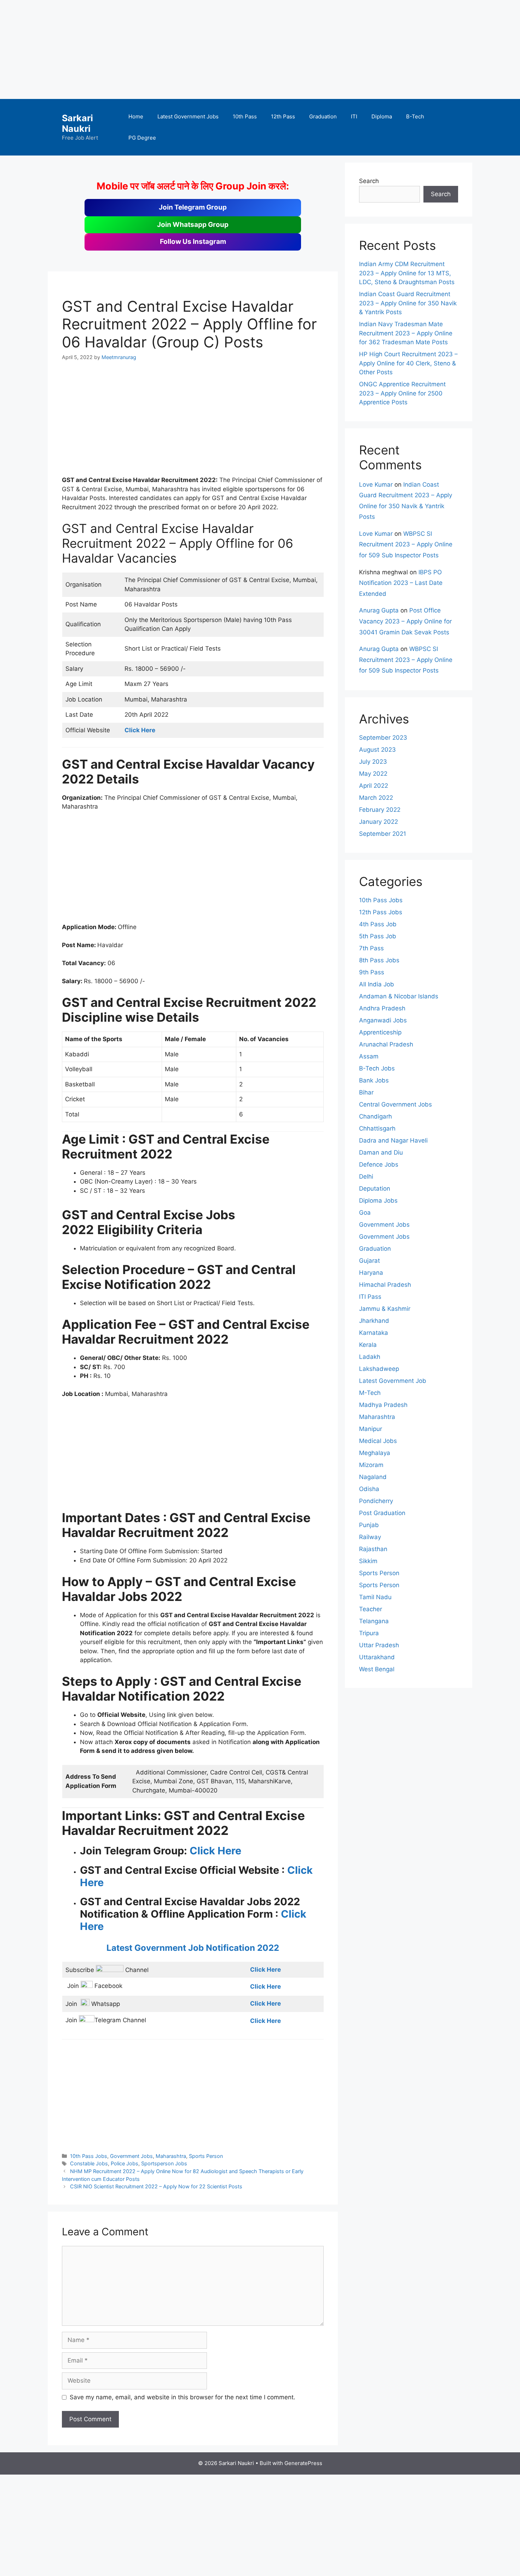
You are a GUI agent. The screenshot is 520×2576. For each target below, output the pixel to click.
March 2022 (376, 798)
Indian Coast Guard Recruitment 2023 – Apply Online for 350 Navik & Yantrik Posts (408, 303)
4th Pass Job (378, 924)
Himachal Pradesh (385, 1285)
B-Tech (415, 116)
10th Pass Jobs (89, 2156)
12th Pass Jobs (381, 912)
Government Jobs (131, 2156)
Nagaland (373, 1477)
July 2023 (373, 762)
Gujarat (369, 1261)
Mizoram (371, 1465)
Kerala (368, 1345)
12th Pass (283, 116)
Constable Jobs (89, 2163)
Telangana (374, 1621)
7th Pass (371, 948)
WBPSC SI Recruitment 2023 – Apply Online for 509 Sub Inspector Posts (406, 544)
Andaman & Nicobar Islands (399, 996)
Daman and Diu (381, 1152)
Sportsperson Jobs (164, 2163)
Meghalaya (375, 1453)
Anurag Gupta (379, 610)
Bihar (366, 1092)
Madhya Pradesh (383, 1405)
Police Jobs (125, 2163)
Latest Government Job (393, 1381)
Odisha (369, 1489)
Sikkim (368, 1561)
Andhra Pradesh (382, 1008)
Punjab (369, 1525)
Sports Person (206, 2156)
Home (136, 116)
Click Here (215, 1851)
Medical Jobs (378, 1441)
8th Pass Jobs (379, 960)
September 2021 (383, 834)
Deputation (375, 1189)
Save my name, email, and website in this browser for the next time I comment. (183, 2397)
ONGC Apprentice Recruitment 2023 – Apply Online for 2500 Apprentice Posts (402, 393)
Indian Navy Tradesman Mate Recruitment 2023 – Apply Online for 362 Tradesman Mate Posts (406, 333)
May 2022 (373, 774)
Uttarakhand (377, 1657)
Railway (370, 1537)
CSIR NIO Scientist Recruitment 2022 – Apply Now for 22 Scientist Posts (156, 2186)
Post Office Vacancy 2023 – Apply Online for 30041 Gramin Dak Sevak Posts (405, 621)
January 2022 (379, 822)
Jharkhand (374, 1321)
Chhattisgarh (377, 1128)
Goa (365, 1213)
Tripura (369, 1633)
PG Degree (142, 138)
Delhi (366, 1176)
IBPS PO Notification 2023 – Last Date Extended (401, 583)
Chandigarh (375, 1116)
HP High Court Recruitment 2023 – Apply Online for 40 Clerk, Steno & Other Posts (408, 363)
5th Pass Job (378, 936)
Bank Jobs (374, 1080)
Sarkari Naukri (77, 123)
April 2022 (374, 786)
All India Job (377, 984)
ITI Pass (370, 1297)
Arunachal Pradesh (386, 1044)
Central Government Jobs (395, 1104)
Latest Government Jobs (188, 116)
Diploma (382, 116)
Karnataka (374, 1333)
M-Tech (370, 1393)
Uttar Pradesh (379, 1645)
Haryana (371, 1273)
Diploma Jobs (378, 1201)
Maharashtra (171, 2156)
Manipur (371, 1429)
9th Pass (372, 972)
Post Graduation (382, 1513)
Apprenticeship (380, 1032)
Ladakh (370, 1357)
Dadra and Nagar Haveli (393, 1140)
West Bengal (377, 1669)
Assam (369, 1056)
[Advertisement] (212, 49)
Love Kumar (376, 485)
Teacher (371, 1609)
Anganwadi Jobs (383, 1020)
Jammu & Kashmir (385, 1309)
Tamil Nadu (375, 1597)
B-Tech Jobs (377, 1068)
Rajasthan (373, 1549)
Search (369, 181)
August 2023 (377, 750)
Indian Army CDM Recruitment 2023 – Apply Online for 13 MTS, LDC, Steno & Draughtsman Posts (407, 273)
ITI (354, 116)
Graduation (323, 116)
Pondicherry (376, 1501)
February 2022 (380, 810)
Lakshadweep (379, 1369)
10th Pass (245, 116)
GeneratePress (303, 2463)
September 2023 (383, 738)
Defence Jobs (379, 1164)
